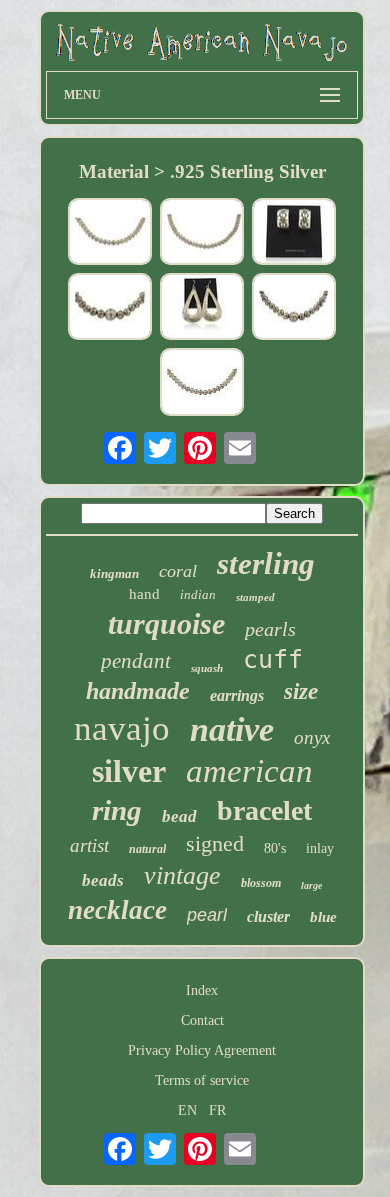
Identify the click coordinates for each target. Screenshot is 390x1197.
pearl (207, 915)
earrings (237, 695)
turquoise (166, 623)
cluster (268, 916)
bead (179, 816)
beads (103, 880)
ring (117, 810)
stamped (255, 597)
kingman (114, 573)
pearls (270, 629)
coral (178, 571)
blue (323, 917)
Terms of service (202, 1080)
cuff (273, 659)
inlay (320, 848)
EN (187, 1110)
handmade (138, 691)
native (232, 729)
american (249, 771)
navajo (122, 728)
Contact (202, 1020)
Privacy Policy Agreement (202, 1050)
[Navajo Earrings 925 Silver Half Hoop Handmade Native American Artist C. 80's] (294, 233)
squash (207, 668)
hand (144, 594)
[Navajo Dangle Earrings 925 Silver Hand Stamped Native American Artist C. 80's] (202, 308)
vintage (182, 875)
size (301, 691)
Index (202, 990)
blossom (261, 883)
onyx (312, 737)
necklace (117, 910)
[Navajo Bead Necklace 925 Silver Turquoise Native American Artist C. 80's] (110, 233)
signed (215, 843)
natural (147, 849)
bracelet (264, 810)
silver (129, 771)
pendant (136, 661)
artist (89, 845)
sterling (266, 563)
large (311, 885)
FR (217, 1110)
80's (275, 848)
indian (198, 594)
